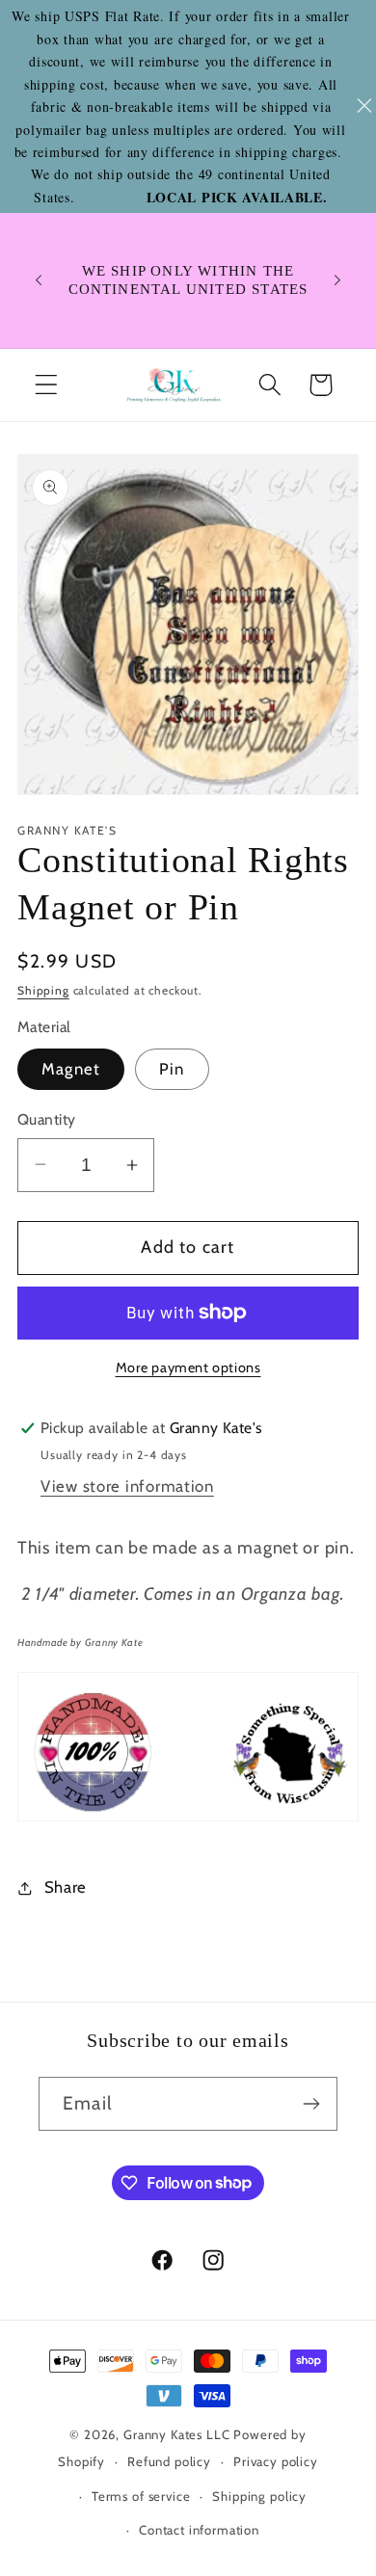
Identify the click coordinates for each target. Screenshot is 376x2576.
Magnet (71, 1069)
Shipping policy (259, 2496)
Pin (172, 1069)
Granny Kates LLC (176, 2434)
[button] (47, 385)
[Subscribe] (311, 2104)
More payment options (188, 1368)
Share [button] (66, 1887)
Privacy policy (276, 2461)
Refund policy (169, 2461)
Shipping (43, 990)
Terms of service (141, 2496)
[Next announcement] (337, 280)
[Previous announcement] (39, 280)
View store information (127, 1486)
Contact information (199, 2530)
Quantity (47, 1119)
